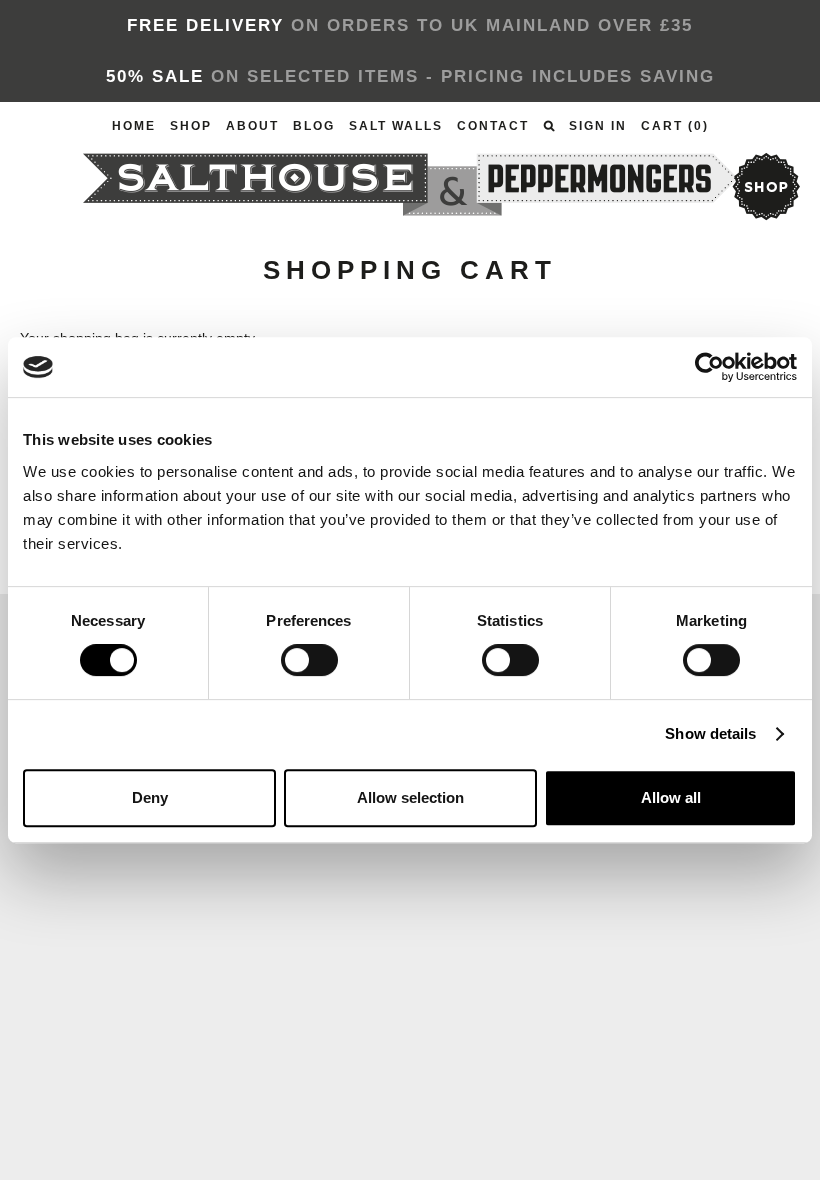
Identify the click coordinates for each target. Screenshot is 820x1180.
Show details (710, 733)
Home (134, 126)
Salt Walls (396, 126)
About (252, 126)
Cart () (675, 126)
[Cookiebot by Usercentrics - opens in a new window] (709, 367)
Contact (493, 126)
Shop (191, 126)
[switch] (309, 660)
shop (765, 186)
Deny (150, 797)
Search (549, 126)
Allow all (671, 797)
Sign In (598, 126)
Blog (314, 126)
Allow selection (410, 797)
